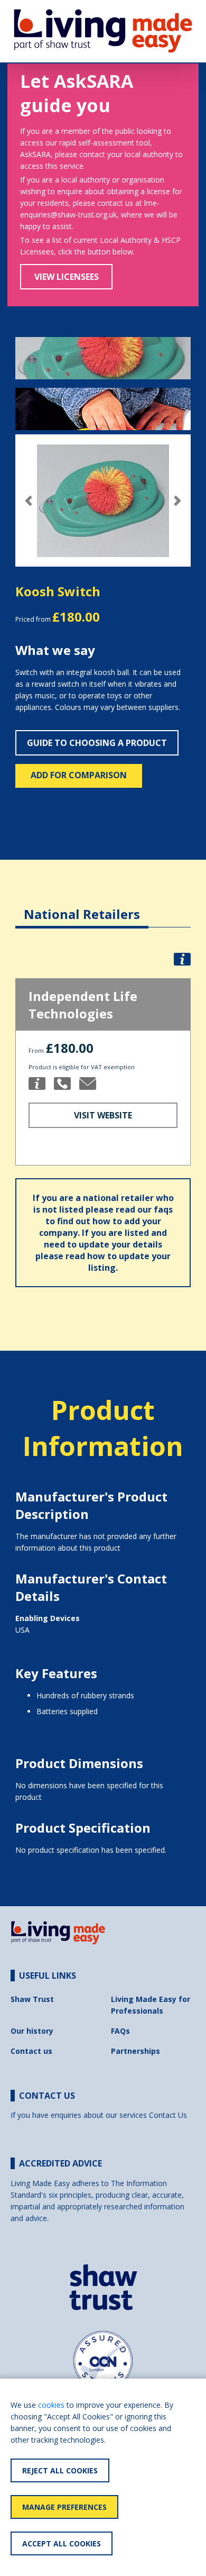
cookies (51, 2405)
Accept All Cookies (62, 2543)
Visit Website (103, 1115)
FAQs (120, 2031)
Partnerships (135, 2051)
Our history (32, 2031)
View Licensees (67, 277)
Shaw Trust (32, 1999)
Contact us (31, 2051)
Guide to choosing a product (97, 743)
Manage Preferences (64, 2507)
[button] (29, 501)
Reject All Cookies (60, 2470)
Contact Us (168, 2115)
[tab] (82, 906)
